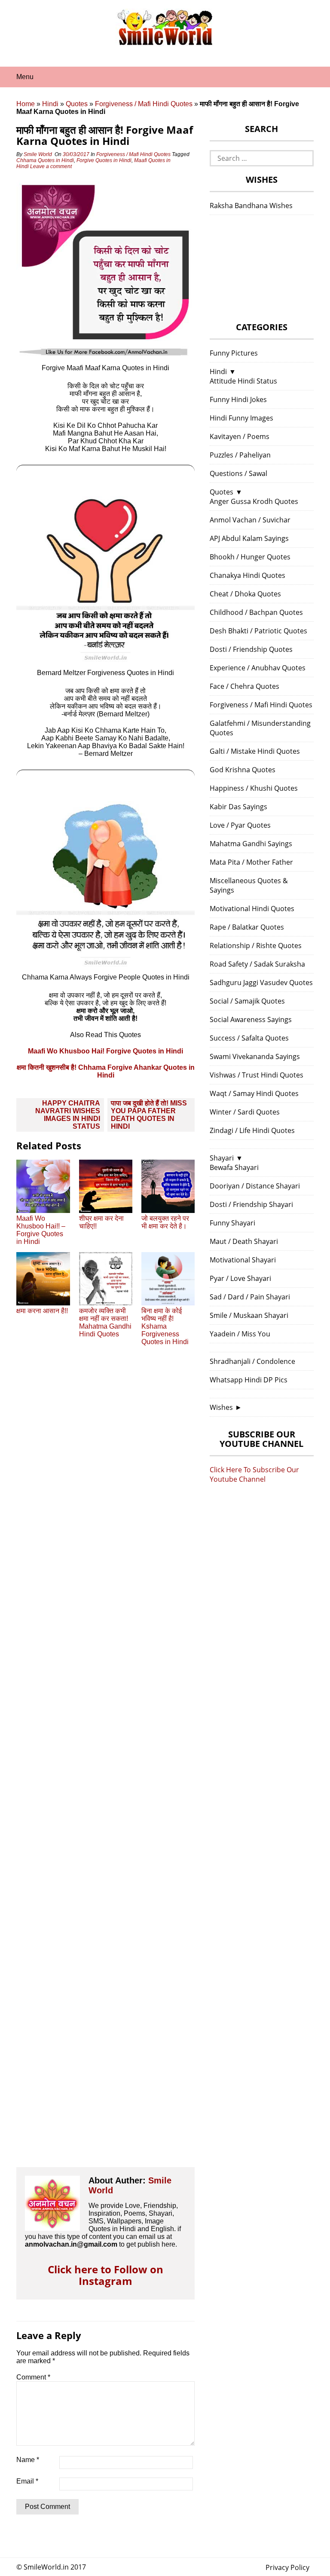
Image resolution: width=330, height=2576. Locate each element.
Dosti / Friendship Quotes (251, 649)
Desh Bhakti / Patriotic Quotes (258, 631)
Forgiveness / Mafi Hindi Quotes (144, 104)
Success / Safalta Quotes (249, 1038)
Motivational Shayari (243, 1260)
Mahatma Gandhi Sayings (251, 844)
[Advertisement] (105, 1764)
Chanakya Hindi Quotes (247, 575)
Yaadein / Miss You (240, 1334)
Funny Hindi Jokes (238, 399)
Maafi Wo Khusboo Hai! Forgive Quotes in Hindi (105, 1051)
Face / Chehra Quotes (244, 686)
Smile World (38, 154)
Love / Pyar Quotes (240, 825)
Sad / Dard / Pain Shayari (250, 1297)
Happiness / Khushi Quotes (254, 788)
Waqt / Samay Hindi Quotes (254, 1093)
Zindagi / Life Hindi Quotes (252, 1130)
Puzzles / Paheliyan (240, 455)
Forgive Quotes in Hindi (104, 160)
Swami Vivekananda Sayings (255, 1056)
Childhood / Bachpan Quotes (256, 612)
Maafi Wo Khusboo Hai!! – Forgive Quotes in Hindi (41, 1230)
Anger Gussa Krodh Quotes (254, 501)
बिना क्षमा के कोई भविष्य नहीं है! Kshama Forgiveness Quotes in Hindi (165, 1326)
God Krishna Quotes (243, 770)
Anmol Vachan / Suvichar (250, 520)
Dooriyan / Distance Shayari (255, 1186)
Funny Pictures (234, 353)
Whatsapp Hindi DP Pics (249, 1380)
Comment (33, 2377)
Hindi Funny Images (241, 418)
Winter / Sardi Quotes (245, 1112)
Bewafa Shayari (234, 1167)
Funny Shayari (232, 1223)
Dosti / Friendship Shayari (251, 1204)
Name (28, 2460)
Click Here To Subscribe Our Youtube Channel (254, 1474)
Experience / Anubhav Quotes (258, 668)
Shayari (222, 1158)
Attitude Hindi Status (243, 381)
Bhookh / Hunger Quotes (250, 557)
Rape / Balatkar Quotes (247, 927)
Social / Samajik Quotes (247, 1001)
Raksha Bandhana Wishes (251, 206)
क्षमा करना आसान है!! (42, 1311)
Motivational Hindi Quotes (252, 909)
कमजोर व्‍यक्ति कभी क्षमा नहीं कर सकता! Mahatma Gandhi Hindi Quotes (105, 1322)
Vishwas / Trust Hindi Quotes (257, 1075)
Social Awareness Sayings (251, 1019)
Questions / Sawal (238, 473)
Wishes (221, 1407)
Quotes (77, 104)
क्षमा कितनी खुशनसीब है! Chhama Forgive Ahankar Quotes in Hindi (106, 1071)
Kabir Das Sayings (238, 807)
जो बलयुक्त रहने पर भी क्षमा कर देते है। (165, 1222)
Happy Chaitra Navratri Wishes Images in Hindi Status (68, 1115)
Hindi (50, 104)
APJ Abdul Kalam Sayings (249, 538)
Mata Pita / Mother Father (251, 862)
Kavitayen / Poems (240, 436)
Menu (25, 77)
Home (26, 104)
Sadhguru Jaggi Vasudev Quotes (261, 983)
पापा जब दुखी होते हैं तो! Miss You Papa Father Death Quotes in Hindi (149, 1115)
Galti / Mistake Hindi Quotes (255, 751)
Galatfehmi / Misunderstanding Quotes (260, 728)
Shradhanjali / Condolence (252, 1361)
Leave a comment (52, 166)
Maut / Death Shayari (244, 1241)
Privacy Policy (287, 2567)
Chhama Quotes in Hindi (45, 160)
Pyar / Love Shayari (240, 1278)
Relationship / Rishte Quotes (256, 946)
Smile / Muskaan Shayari (249, 1315)
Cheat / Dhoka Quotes (245, 594)
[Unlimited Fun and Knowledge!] (165, 43)
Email (27, 2481)
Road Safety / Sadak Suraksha (257, 964)
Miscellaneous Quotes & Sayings (249, 885)
